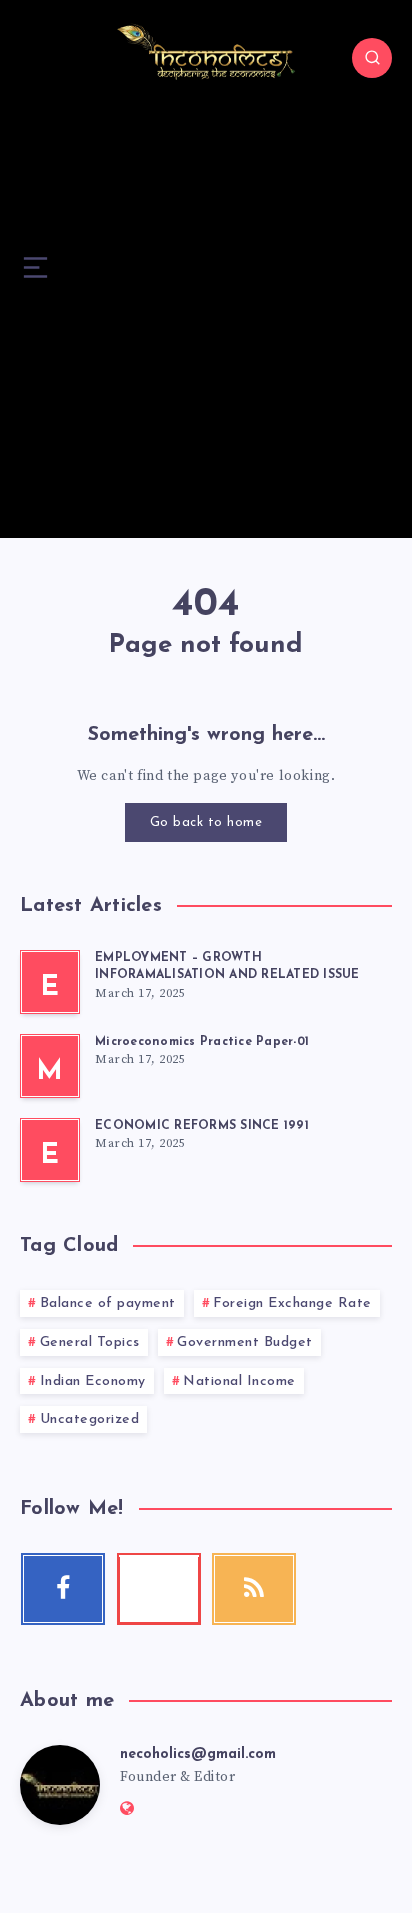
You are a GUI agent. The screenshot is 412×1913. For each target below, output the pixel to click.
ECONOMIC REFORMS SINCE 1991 (202, 1126)
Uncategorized (90, 1419)
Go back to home (206, 822)
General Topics (90, 1342)
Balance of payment (108, 1303)
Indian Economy (93, 1381)
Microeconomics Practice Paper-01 (202, 1042)
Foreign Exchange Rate (292, 1303)
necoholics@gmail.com (198, 1754)
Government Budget (245, 1342)
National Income (239, 1381)
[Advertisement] (206, 332)
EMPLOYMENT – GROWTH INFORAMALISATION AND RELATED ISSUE (227, 966)
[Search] (372, 58)
